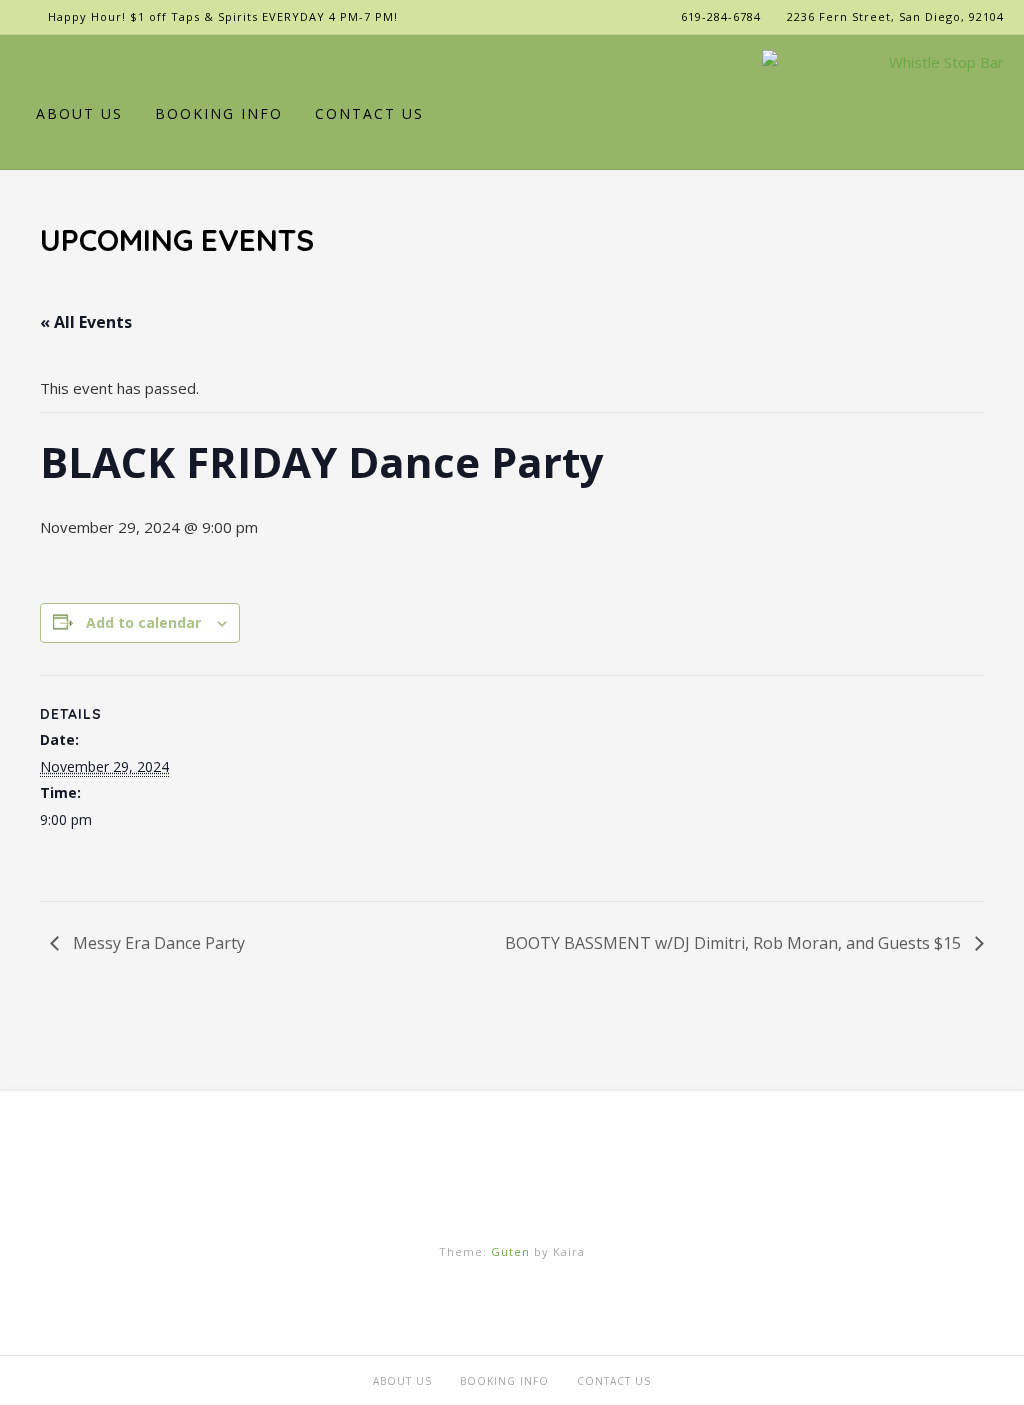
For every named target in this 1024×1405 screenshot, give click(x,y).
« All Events (86, 322)
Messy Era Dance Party (157, 943)
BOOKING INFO (219, 113)
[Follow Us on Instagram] (122, 63)
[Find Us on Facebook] (60, 63)
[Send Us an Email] (29, 63)
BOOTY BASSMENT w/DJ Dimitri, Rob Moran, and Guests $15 (735, 943)
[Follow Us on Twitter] (91, 63)
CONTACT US (369, 113)
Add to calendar (143, 622)
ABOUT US (79, 113)
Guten (510, 1251)
